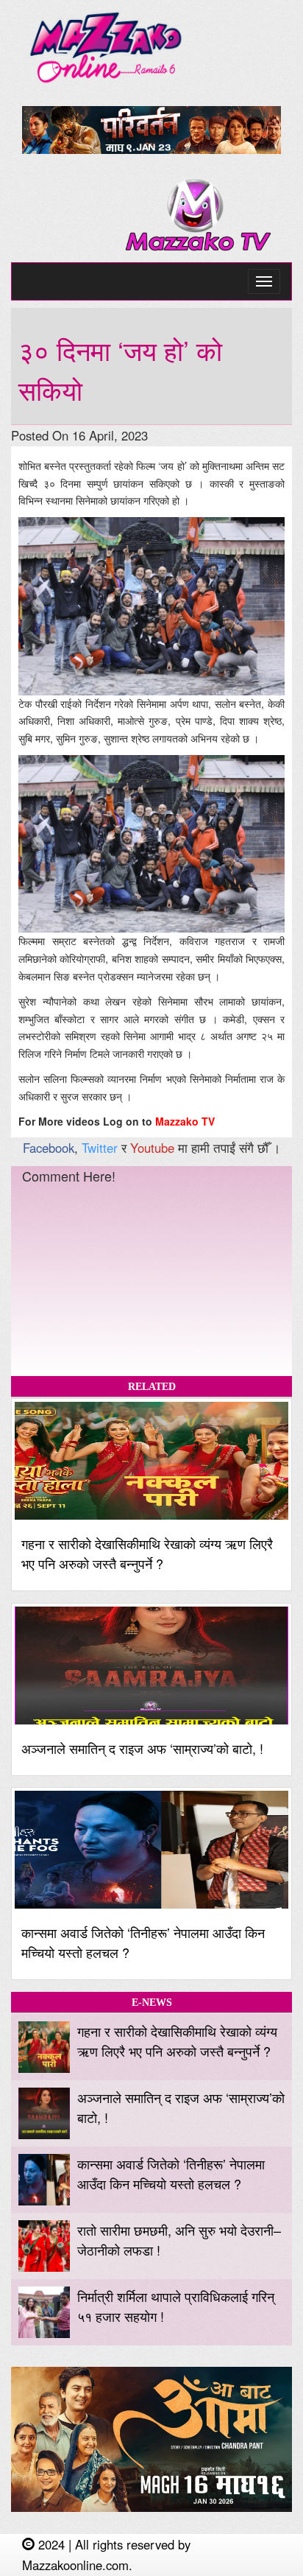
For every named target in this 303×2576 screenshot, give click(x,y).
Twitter (100, 1148)
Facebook (49, 1148)
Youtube (152, 1148)
